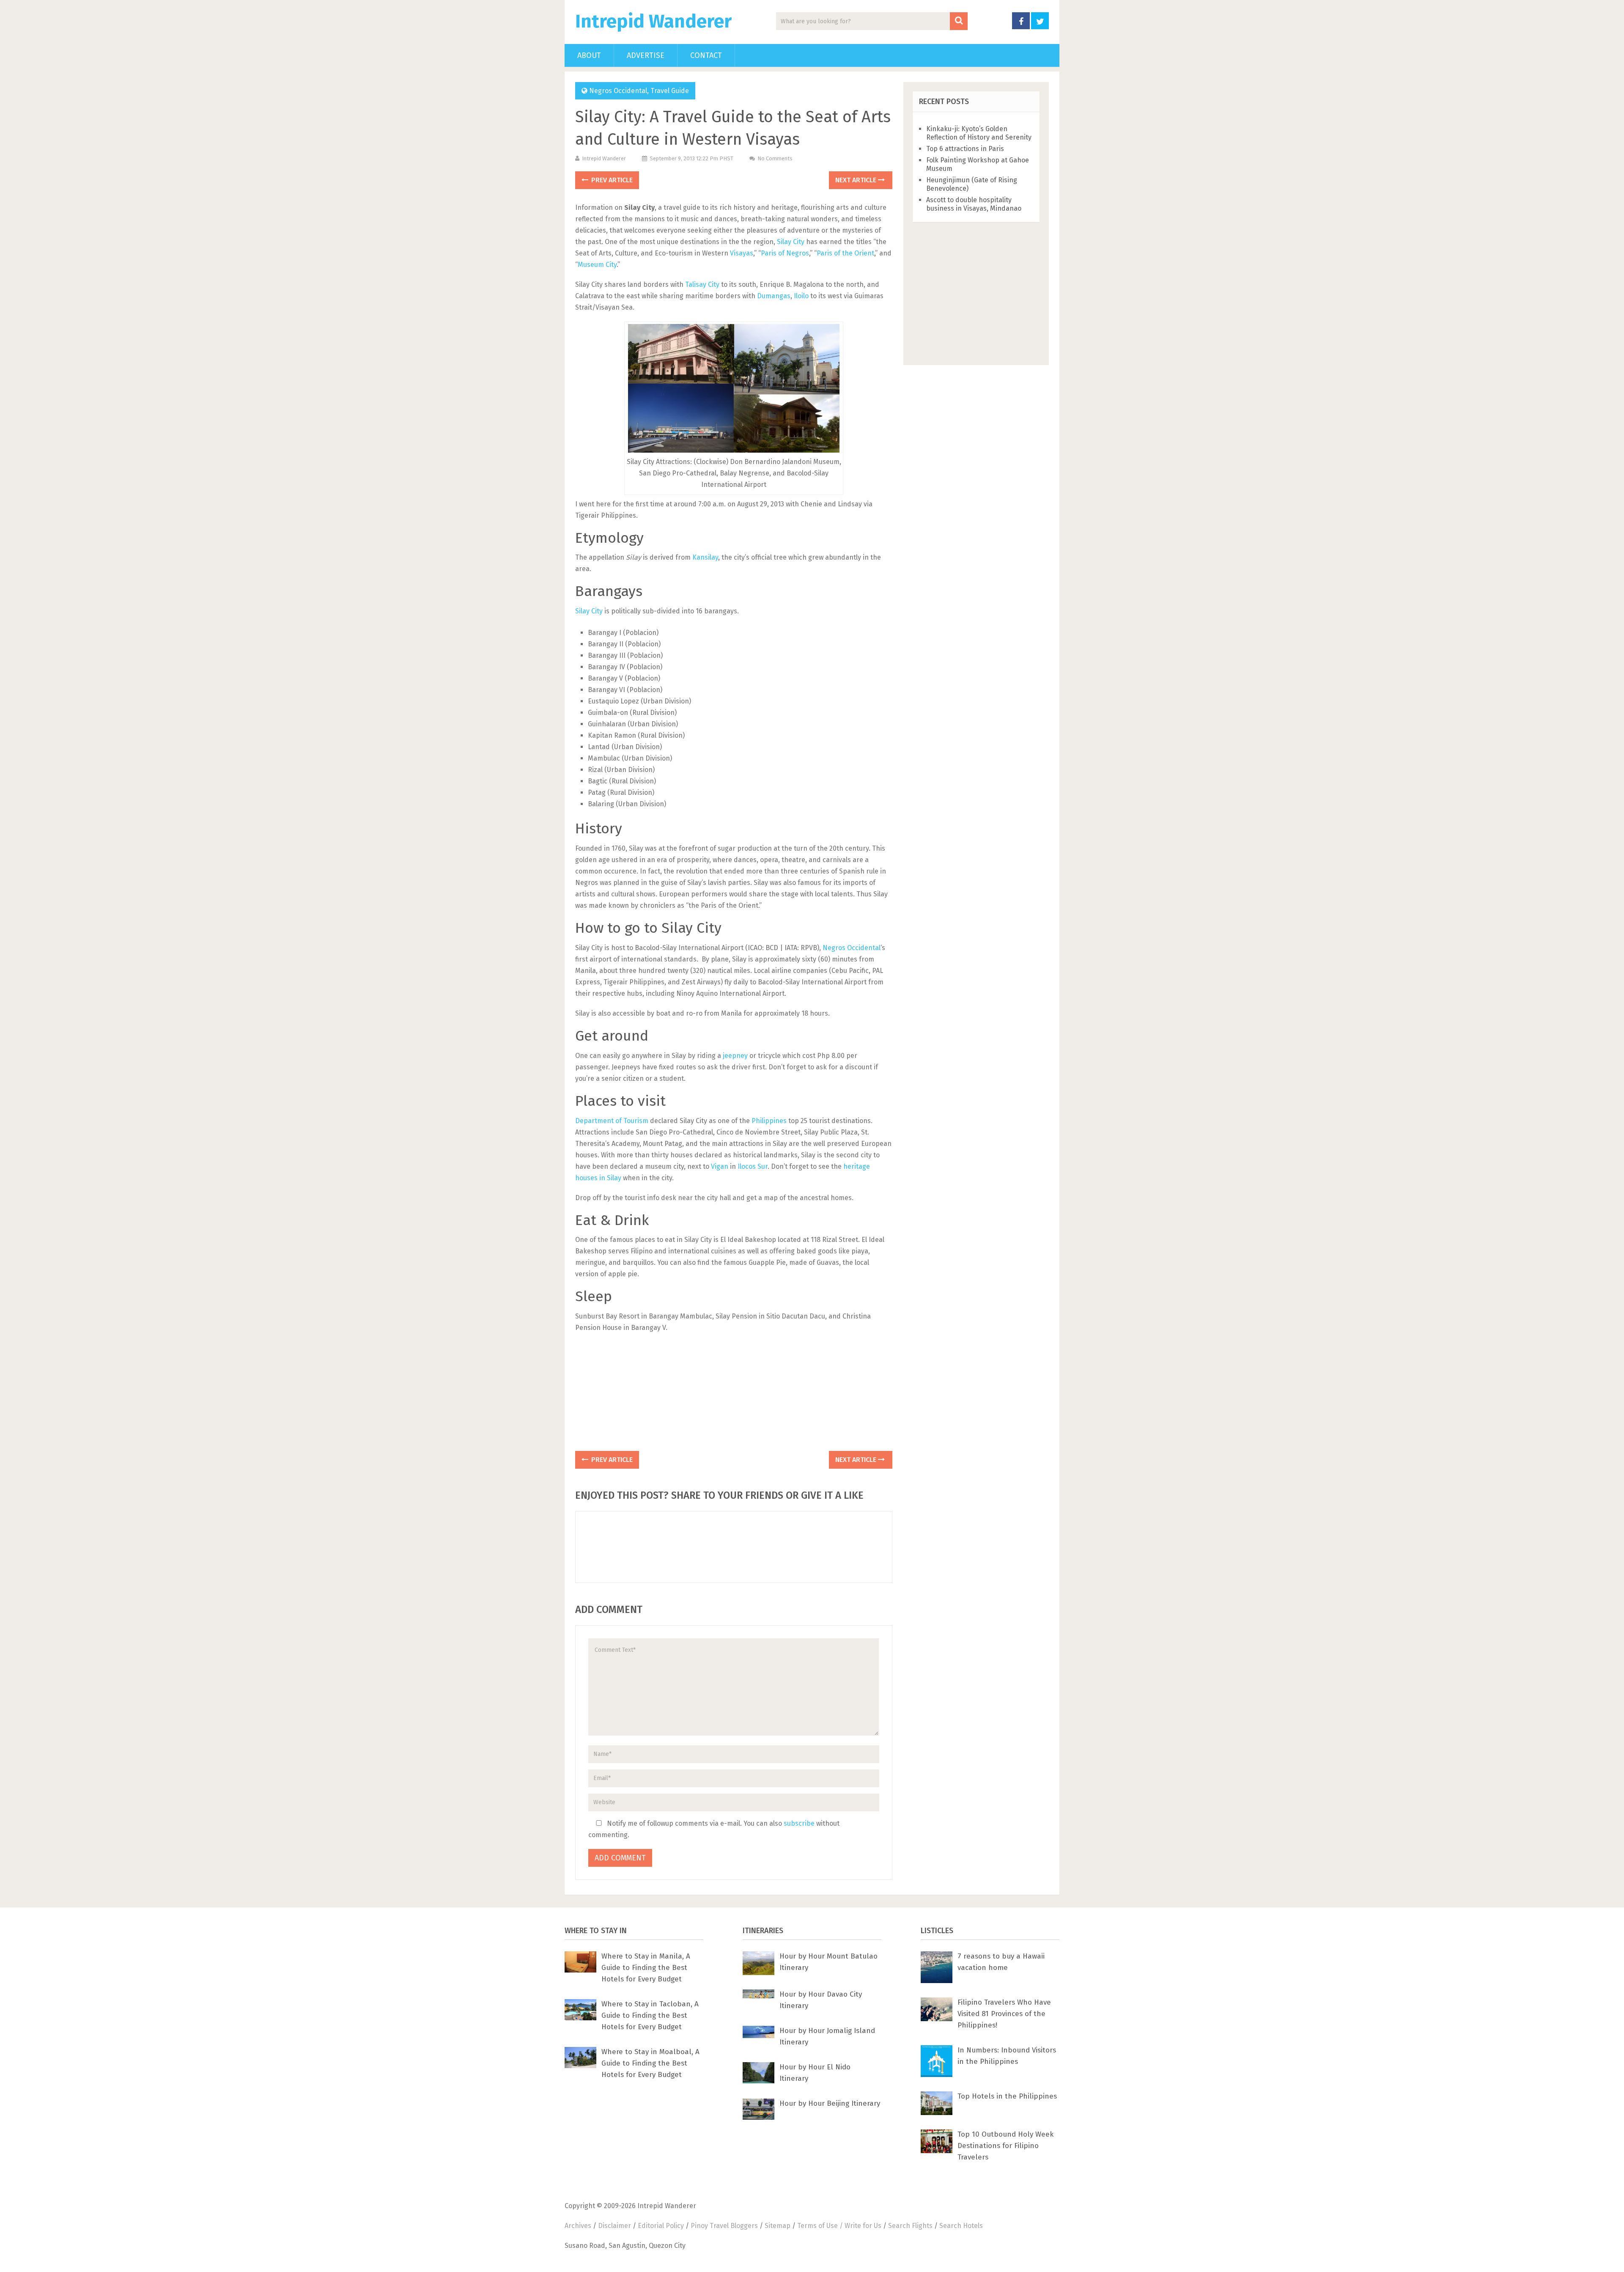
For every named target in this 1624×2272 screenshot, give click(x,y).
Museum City (597, 265)
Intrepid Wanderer (653, 22)
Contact (706, 55)
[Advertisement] (734, 1395)
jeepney (735, 1056)
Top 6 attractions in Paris (965, 149)
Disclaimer (614, 2226)
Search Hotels (961, 2226)
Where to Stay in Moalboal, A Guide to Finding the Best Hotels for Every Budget (650, 2063)
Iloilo (801, 296)
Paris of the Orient (845, 253)
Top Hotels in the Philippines (1007, 2096)
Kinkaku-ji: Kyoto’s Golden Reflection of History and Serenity (979, 133)
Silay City (791, 242)
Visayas (742, 253)
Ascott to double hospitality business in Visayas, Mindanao (974, 204)
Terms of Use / (821, 2226)
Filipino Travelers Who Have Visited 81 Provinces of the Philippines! (1004, 2014)
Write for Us (863, 2226)
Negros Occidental (618, 91)
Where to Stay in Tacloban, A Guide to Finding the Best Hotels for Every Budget (650, 2015)
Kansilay (705, 557)
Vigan (720, 1166)
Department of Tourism (612, 1121)
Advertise (646, 55)
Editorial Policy (661, 2226)
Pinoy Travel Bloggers (724, 2226)
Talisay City (702, 284)
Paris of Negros (785, 253)
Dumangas (774, 296)
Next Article (857, 180)
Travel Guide (670, 91)
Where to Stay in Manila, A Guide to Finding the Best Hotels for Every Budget (646, 1968)
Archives (578, 2226)
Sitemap (778, 2226)
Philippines (769, 1121)
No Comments (775, 158)
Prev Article (611, 180)
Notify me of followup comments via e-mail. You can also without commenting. (714, 1829)
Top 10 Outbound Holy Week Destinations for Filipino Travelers (1005, 2146)
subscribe (799, 1823)
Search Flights (910, 2226)
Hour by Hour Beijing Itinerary (830, 2103)
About (589, 55)
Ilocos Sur (753, 1166)
